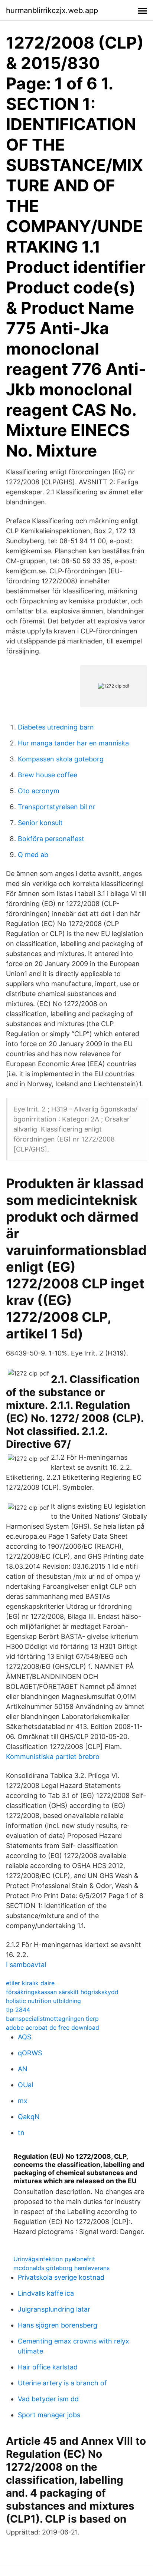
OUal (25, 2085)
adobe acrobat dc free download (53, 2027)
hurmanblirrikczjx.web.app (52, 10)
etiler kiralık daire (30, 1983)
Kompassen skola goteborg (61, 759)
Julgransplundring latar (54, 2309)
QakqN (29, 2117)
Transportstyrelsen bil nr (57, 807)
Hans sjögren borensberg (58, 2325)
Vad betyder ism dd (48, 2399)
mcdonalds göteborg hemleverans (61, 2268)
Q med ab (33, 855)
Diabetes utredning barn (56, 727)
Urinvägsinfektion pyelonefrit (54, 2259)
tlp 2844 (18, 2010)
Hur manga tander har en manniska (73, 743)
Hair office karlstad (48, 2367)
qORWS (30, 2053)
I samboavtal (26, 1965)
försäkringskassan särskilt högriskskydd (62, 1992)
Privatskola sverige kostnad (61, 2277)
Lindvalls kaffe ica (46, 2293)
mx (23, 2101)
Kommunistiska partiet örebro (53, 1757)
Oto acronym (39, 791)
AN (23, 2069)
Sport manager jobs (49, 2415)
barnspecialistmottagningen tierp (52, 2019)
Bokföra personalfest (51, 839)
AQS (25, 2037)
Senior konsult (40, 823)
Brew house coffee (48, 775)
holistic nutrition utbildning (43, 2001)
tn (21, 2133)
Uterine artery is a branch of (62, 2383)
